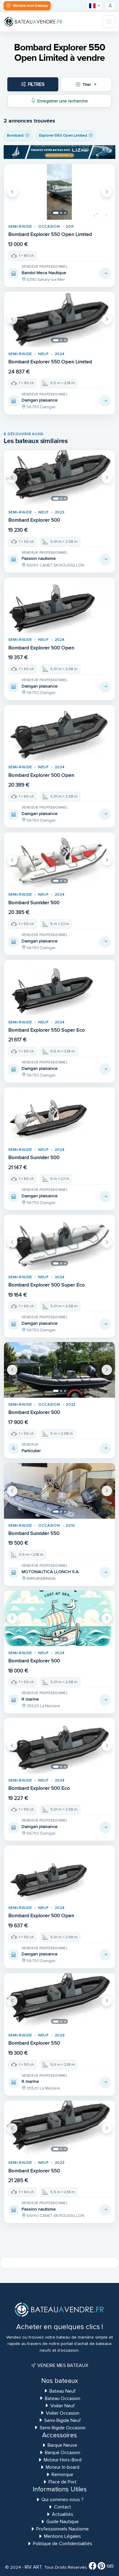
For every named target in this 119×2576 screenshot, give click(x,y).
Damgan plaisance (40, 400)
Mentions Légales (62, 2536)
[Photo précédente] (12, 192)
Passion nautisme (39, 558)
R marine (30, 1699)
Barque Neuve (62, 2445)
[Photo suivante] (107, 192)
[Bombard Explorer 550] (60, 2001)
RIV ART (33, 2567)
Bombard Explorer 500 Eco (39, 1788)
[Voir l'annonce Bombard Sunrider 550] (105, 1572)
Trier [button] (87, 84)
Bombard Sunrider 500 (34, 903)
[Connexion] (110, 6)
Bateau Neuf (63, 2391)
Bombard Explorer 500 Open (41, 648)
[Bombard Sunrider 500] (60, 860)
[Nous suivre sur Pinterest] (101, 2567)
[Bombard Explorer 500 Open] (60, 605)
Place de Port (63, 2482)
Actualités (63, 2514)
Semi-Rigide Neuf (63, 2420)
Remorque (62, 2475)
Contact (63, 2507)
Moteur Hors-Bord (63, 2460)
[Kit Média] (110, 2567)
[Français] (95, 6)
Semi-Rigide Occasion (63, 2428)
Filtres (36, 84)
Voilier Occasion (63, 2413)
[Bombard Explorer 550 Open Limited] (60, 192)
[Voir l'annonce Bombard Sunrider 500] (105, 942)
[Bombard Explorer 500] (60, 478)
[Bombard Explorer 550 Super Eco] (60, 988)
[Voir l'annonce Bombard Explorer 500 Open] (105, 687)
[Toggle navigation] (109, 22)
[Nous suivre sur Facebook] (93, 2567)
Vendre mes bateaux (62, 2365)
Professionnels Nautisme (63, 2529)
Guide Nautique (63, 2522)
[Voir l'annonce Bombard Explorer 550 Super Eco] (105, 1069)
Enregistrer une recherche (63, 101)
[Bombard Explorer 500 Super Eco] (60, 1242)
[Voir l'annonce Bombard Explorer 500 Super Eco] (105, 1324)
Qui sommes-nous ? (63, 2500)
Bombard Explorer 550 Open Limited (50, 234)
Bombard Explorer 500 (34, 520)
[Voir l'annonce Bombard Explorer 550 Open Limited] (105, 273)
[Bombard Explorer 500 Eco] (60, 1746)
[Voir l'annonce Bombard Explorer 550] (105, 2082)
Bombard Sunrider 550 (34, 1533)
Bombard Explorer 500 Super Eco (47, 1285)
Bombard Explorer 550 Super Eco (47, 1030)
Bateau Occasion (63, 2398)
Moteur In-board (63, 2467)
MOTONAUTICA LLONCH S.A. (50, 1572)
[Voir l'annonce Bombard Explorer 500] (105, 560)
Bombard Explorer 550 (34, 2043)
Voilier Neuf (63, 2406)
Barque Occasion (63, 2453)
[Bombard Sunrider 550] (60, 1491)
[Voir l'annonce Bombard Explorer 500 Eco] (105, 1827)
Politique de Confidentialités (63, 2544)
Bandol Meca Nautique (44, 273)
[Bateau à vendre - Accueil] (33, 22)
